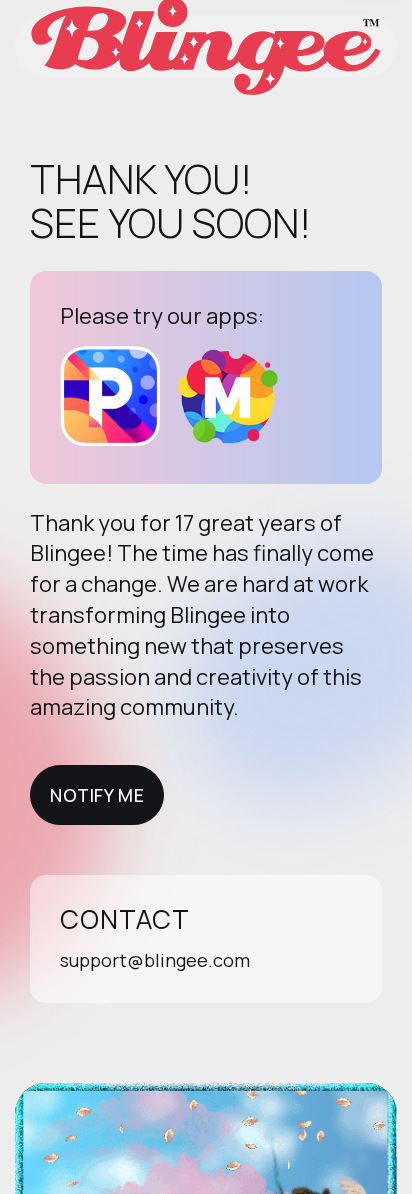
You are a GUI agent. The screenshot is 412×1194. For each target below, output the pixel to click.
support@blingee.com (155, 960)
